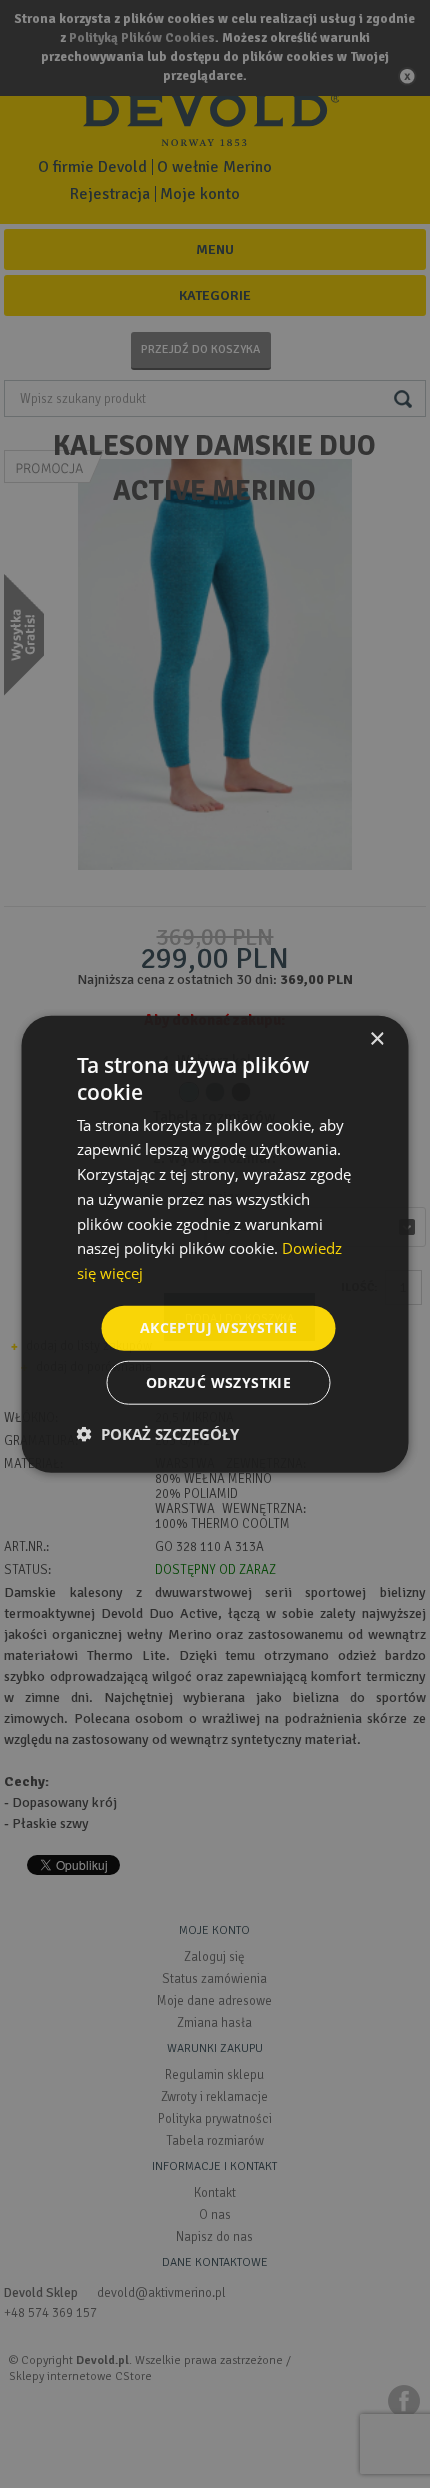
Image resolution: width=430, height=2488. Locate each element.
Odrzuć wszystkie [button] (218, 1381)
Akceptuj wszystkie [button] (218, 1327)
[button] (158, 1433)
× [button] (376, 1039)
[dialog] (215, 1244)
